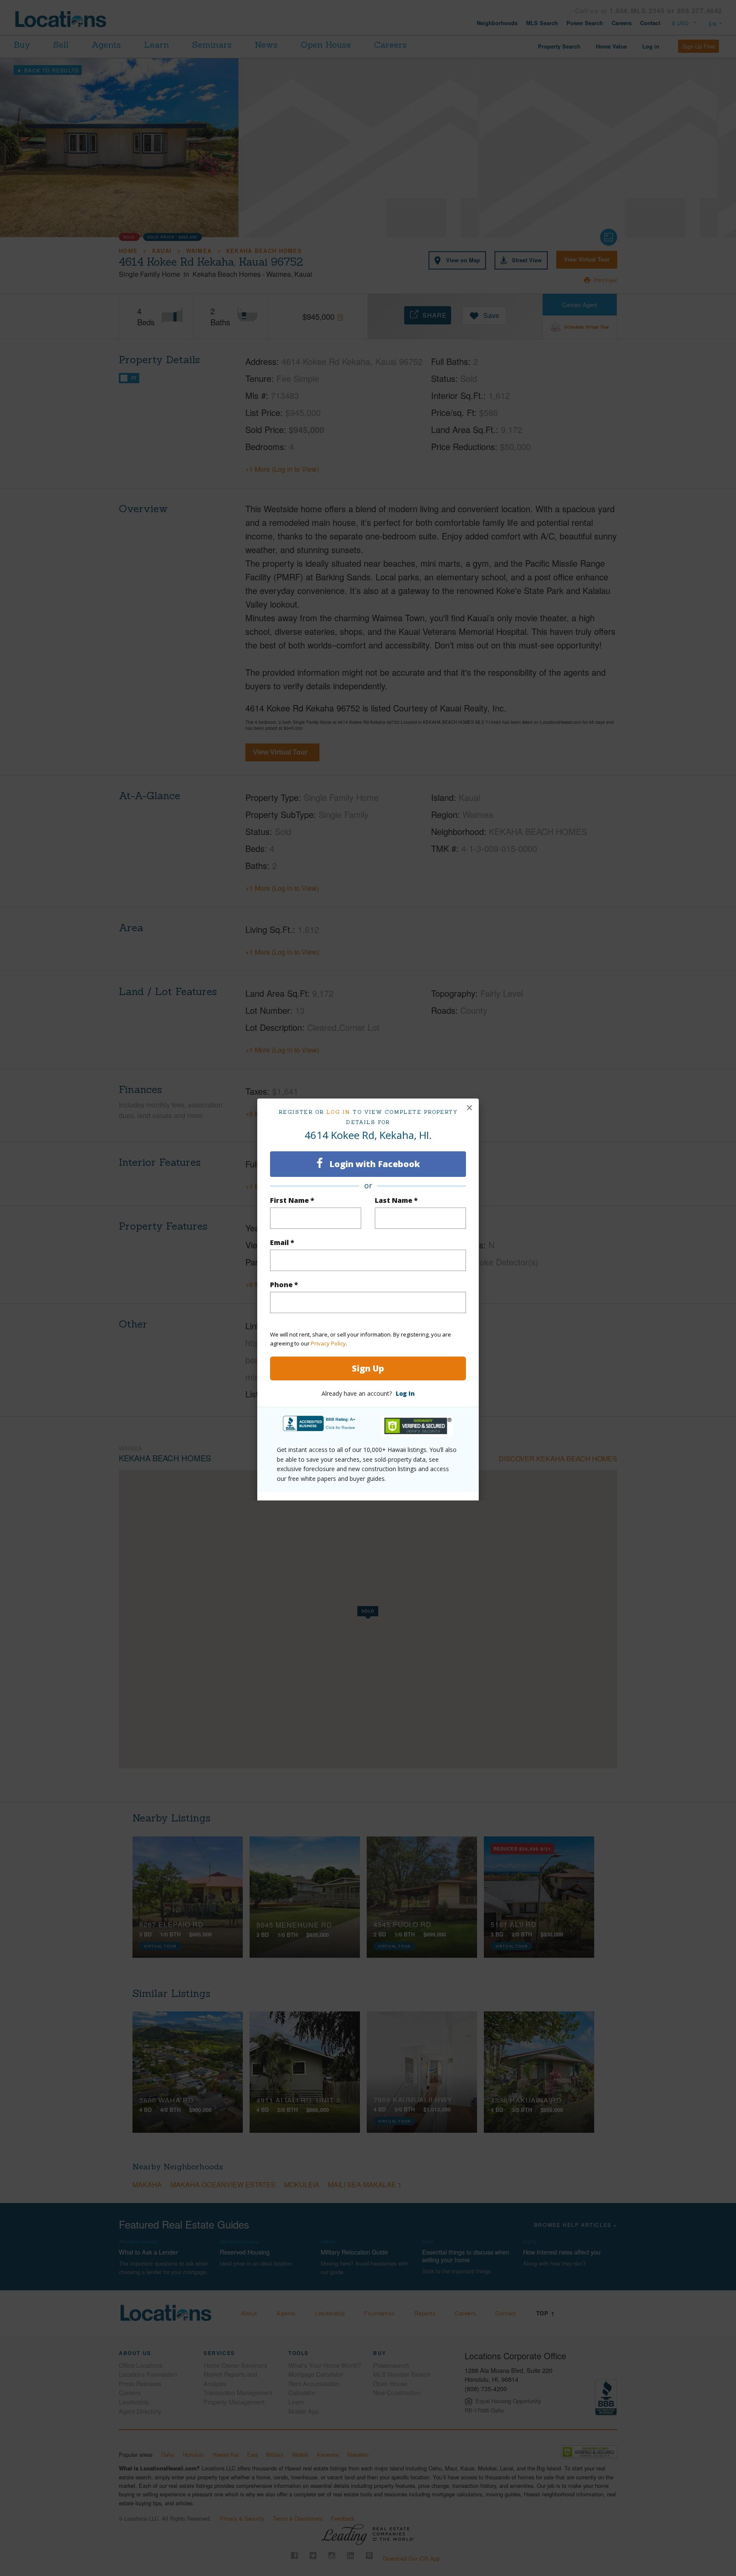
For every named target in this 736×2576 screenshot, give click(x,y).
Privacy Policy (328, 1343)
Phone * (284, 1285)
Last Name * (396, 1200)
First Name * (292, 1200)
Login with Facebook (374, 1164)
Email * (282, 1242)
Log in (338, 1112)
